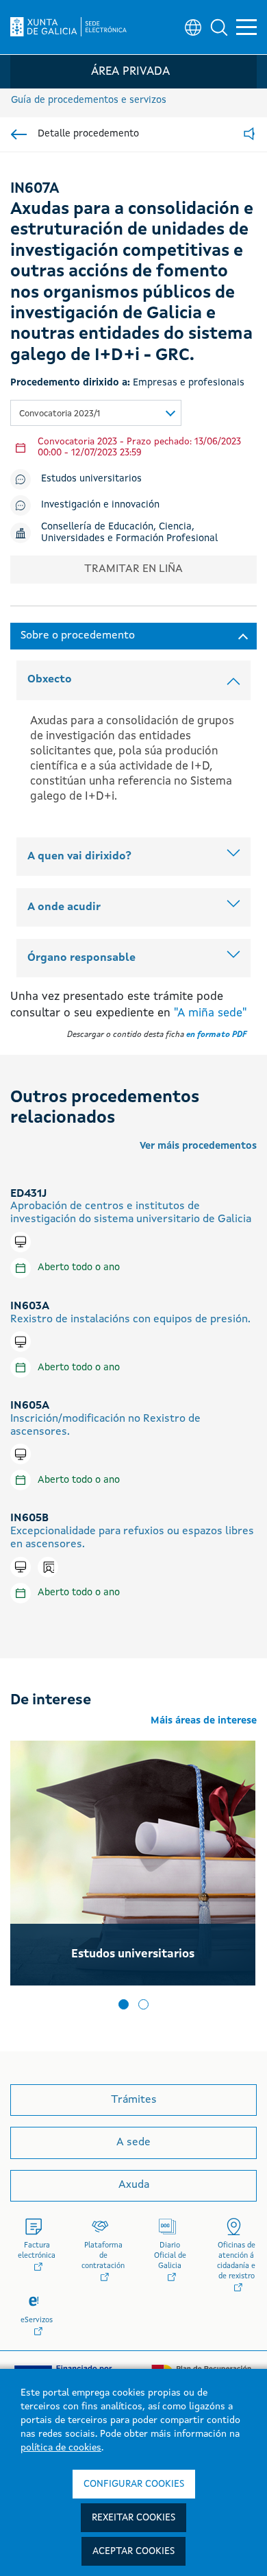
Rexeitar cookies (133, 2518)
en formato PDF (216, 1035)
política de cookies (61, 2448)
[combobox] (96, 413)
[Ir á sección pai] (19, 134)
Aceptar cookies (133, 2551)
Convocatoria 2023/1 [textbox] (60, 414)
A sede (133, 2143)
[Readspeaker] (249, 135)
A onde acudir (64, 907)
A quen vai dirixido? (79, 857)
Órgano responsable (81, 958)
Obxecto (50, 680)
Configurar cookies (134, 2484)
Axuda (134, 2185)
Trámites (134, 2100)
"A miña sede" (210, 1013)
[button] (219, 27)
